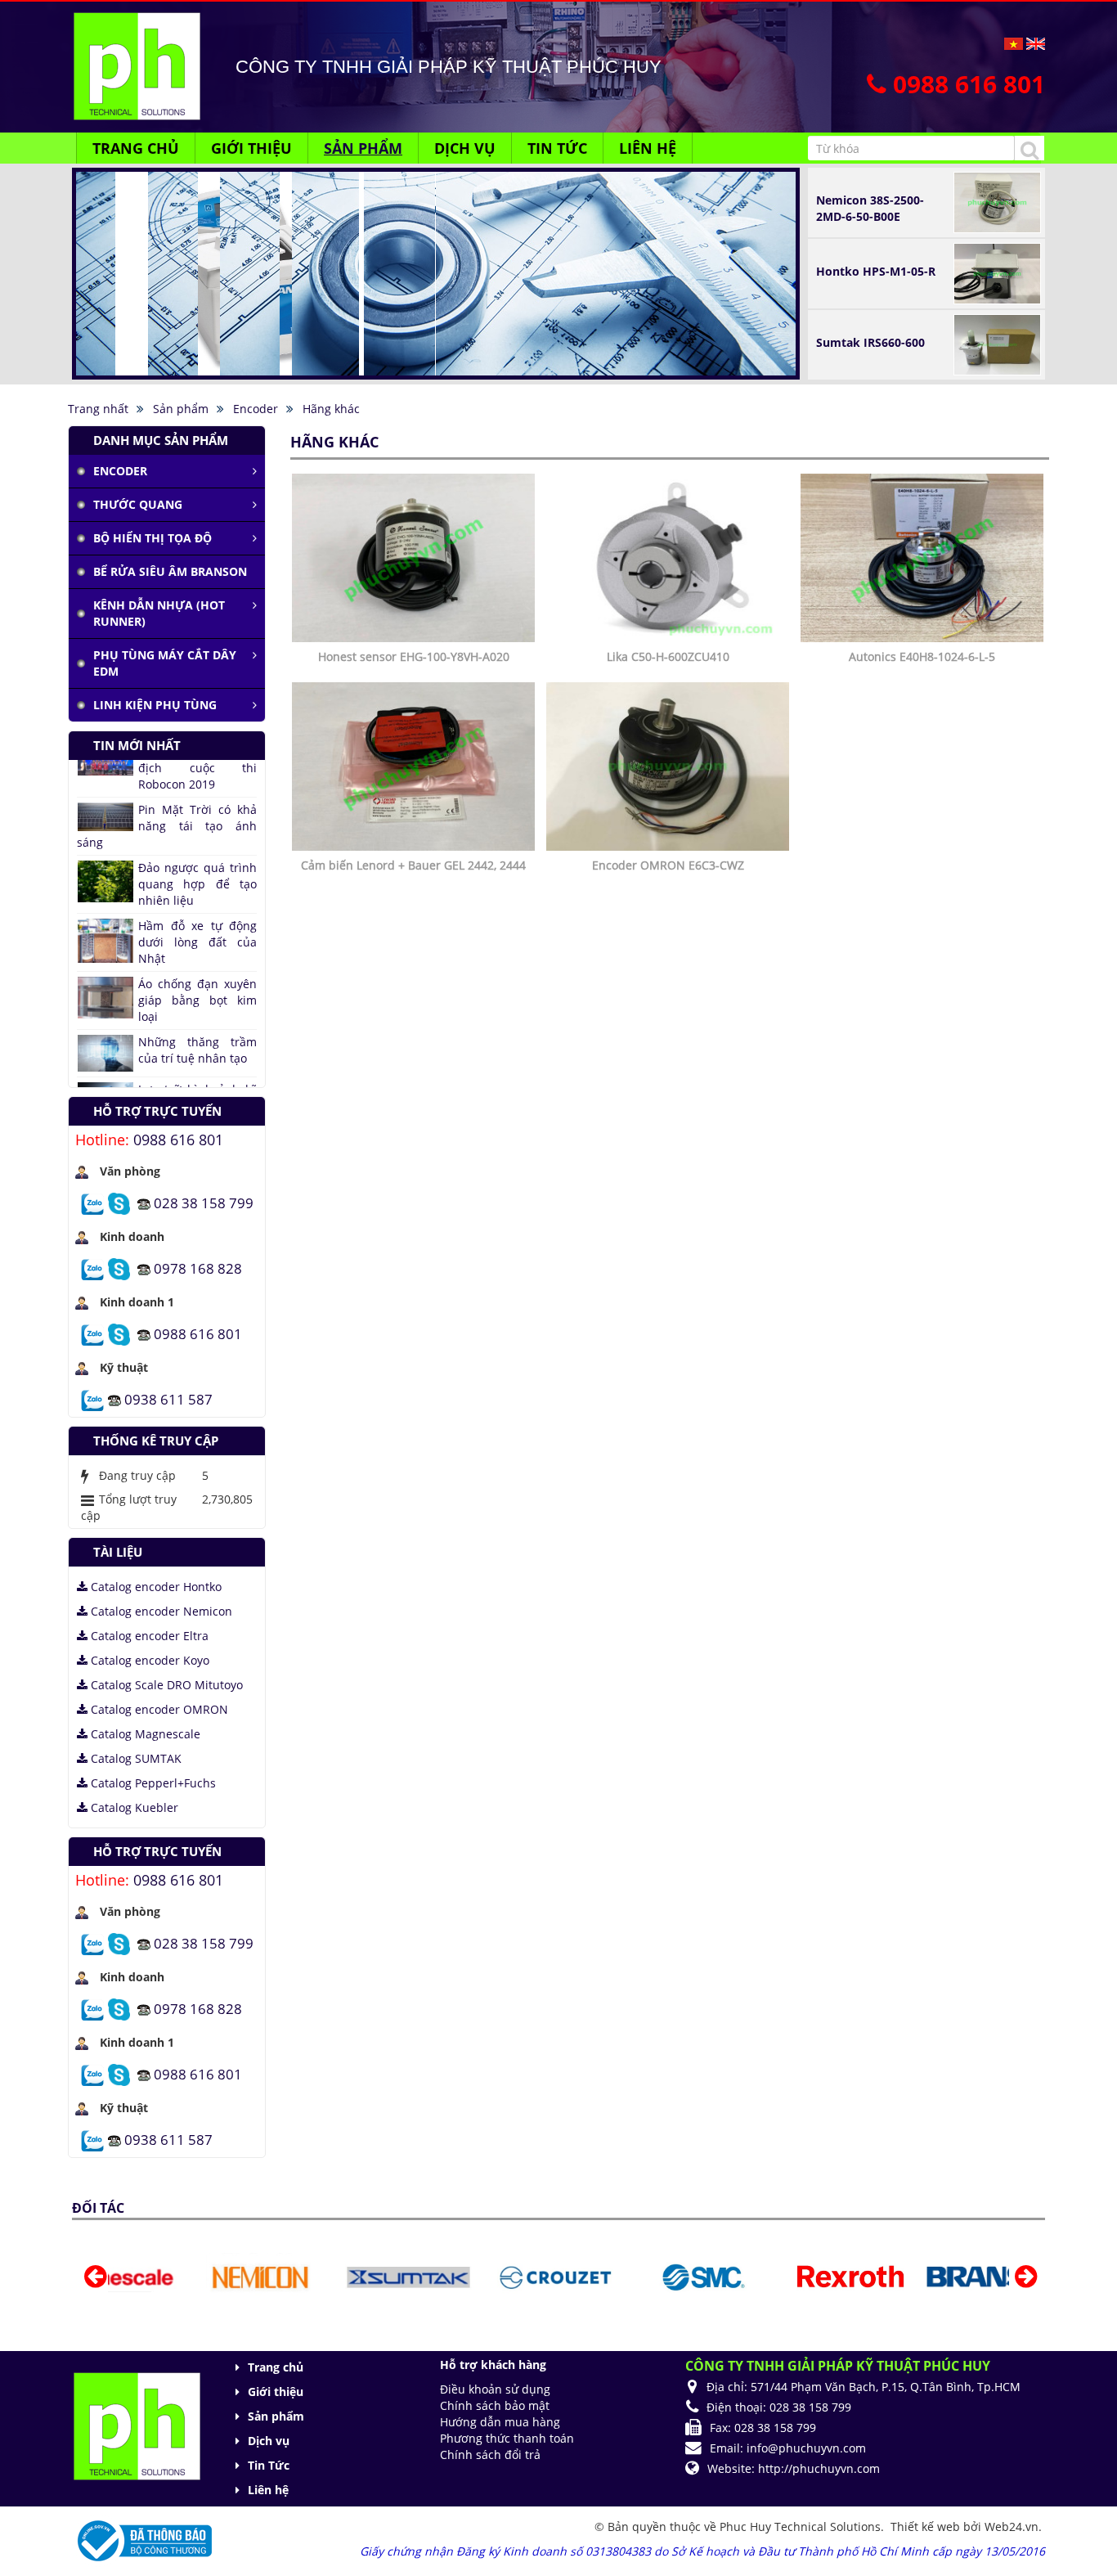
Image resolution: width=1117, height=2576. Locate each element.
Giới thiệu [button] (251, 148)
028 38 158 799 (204, 1202)
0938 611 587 (168, 1398)
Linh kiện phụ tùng (155, 705)
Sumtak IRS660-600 (870, 342)
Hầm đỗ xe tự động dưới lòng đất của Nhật (197, 866)
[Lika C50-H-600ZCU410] (670, 557)
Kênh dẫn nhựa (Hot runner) (159, 613)
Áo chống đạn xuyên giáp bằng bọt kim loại (197, 924)
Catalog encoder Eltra (148, 1636)
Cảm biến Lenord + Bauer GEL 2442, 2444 (413, 865)
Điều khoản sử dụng (495, 2389)
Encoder (120, 471)
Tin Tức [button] (557, 148)
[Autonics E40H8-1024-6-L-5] (924, 557)
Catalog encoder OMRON (158, 1709)
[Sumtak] (337, 2276)
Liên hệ (268, 2490)
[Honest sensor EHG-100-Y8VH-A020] (415, 557)
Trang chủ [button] (136, 148)
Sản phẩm (276, 2416)
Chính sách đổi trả (490, 2455)
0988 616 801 (178, 1140)
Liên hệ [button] (648, 148)
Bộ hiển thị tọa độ (153, 538)
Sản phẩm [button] (363, 148)
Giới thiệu (276, 2392)
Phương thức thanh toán (507, 2438)
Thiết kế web (927, 2527)
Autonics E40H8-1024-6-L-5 (922, 656)
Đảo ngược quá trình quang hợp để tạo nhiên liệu (197, 808)
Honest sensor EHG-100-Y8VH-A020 (414, 656)
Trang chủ (276, 2367)
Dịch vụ (269, 2441)
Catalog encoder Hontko (155, 1587)
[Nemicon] (190, 2276)
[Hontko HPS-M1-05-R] (997, 272)
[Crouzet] (485, 2276)
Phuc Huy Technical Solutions (800, 2527)
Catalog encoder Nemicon (160, 1611)
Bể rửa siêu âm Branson (170, 571)
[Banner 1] (436, 272)
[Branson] (928, 2276)
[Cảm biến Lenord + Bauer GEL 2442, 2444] (415, 765)
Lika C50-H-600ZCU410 (668, 656)
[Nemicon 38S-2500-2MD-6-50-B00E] (997, 201)
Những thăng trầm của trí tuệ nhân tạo (197, 974)
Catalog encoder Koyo (148, 1660)
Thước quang (138, 504)
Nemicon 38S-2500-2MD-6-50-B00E (870, 208)
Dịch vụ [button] (465, 148)
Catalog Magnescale (144, 1734)
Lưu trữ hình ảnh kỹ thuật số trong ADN (197, 1021)
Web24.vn (1012, 2527)
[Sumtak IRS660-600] (997, 343)
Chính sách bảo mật (495, 2405)
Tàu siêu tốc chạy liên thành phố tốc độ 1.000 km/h (167, 1074)
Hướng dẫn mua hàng (500, 2422)
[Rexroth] (779, 2276)
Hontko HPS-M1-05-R (876, 271)
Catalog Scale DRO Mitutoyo (165, 1685)
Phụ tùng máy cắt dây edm (165, 663)
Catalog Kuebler (133, 1807)
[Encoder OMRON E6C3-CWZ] (670, 765)
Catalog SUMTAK (135, 1758)
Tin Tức (269, 2465)
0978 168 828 (198, 1268)
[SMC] (633, 2276)
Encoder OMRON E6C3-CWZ (668, 865)
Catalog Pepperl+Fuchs (152, 1783)
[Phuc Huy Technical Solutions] (137, 65)
